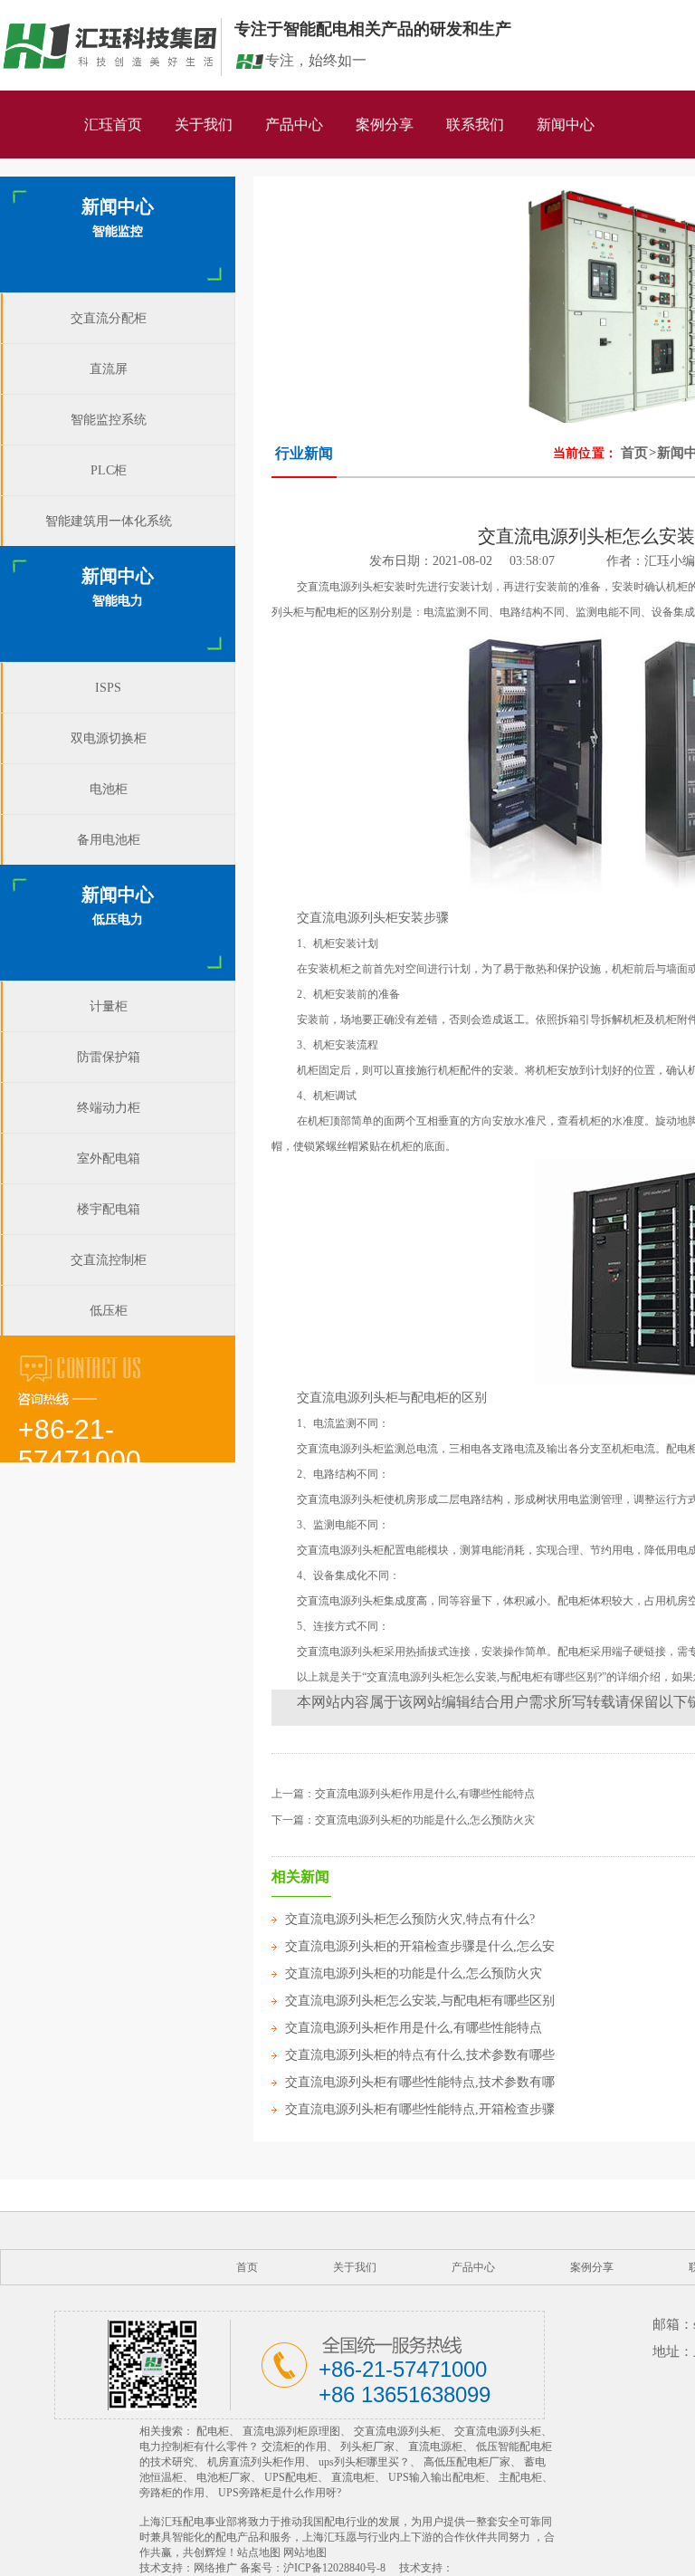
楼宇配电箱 (109, 1209)
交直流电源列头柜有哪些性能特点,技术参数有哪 (420, 2082)
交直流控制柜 (109, 1260)
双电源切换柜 (109, 738)
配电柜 (213, 2431)
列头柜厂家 (367, 2447)
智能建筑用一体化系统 (109, 521)
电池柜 (109, 789)
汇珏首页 (113, 124)
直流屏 (109, 369)
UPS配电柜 (291, 2477)
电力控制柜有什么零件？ (199, 2447)
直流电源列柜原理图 (291, 2431)
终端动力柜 (109, 1108)
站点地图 (259, 2552)
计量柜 (109, 1006)
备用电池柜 (109, 840)
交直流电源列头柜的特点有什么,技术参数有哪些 (420, 2055)
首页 (634, 453)
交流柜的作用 (294, 2447)
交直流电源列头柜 (397, 2431)
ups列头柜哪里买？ (364, 2462)
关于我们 (204, 124)
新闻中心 (566, 124)
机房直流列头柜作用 (256, 2462)
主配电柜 (520, 2477)
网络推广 (215, 2568)
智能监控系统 (109, 420)
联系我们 (475, 124)
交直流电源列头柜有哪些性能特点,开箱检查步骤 (420, 2109)
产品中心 (294, 124)
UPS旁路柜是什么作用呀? (280, 2493)
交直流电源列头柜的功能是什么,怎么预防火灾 (425, 1820)
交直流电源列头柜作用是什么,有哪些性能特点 (425, 1794)
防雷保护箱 (109, 1057)
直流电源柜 (435, 2447)
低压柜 (109, 1311)
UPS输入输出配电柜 (437, 2477)
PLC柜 (109, 470)
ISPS (108, 688)
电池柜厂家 (224, 2477)
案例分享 (385, 124)
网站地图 (305, 2552)
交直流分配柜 (109, 318)
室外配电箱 (109, 1159)
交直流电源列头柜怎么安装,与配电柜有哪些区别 (420, 2001)
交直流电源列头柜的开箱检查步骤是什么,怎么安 (420, 1946)
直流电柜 (353, 2477)
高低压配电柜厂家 (467, 2462)
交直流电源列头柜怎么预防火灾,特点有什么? (410, 1919)
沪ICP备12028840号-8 (334, 2568)
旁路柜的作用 (172, 2493)
